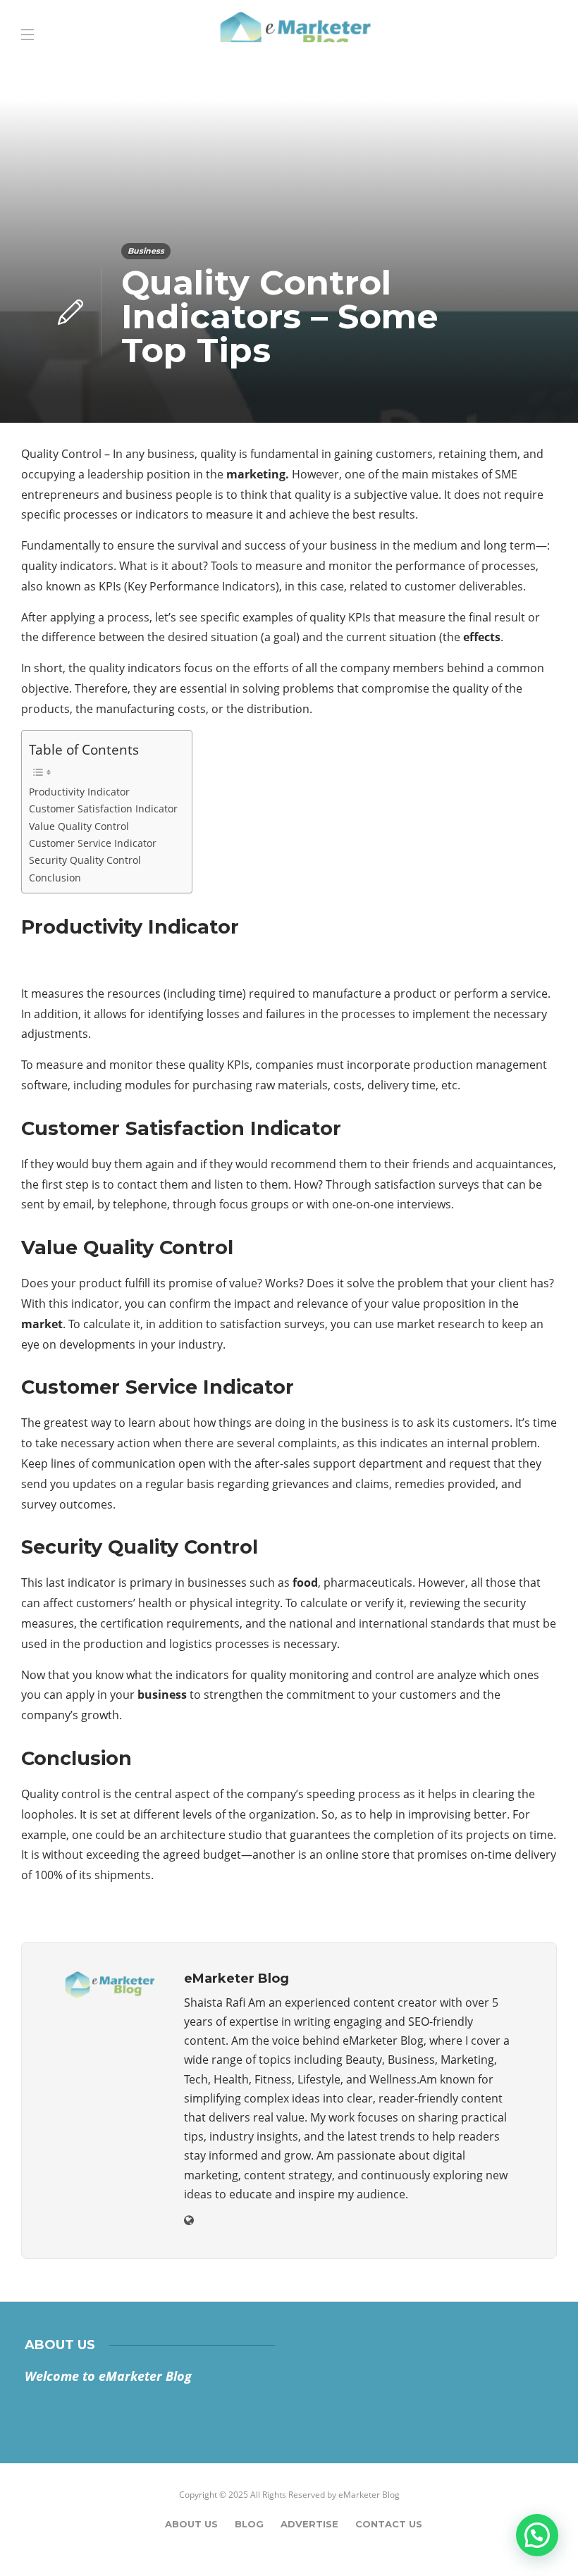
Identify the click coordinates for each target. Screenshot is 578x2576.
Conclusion (55, 878)
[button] (537, 2535)
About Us (191, 2524)
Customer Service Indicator (93, 843)
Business (146, 251)
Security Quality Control (85, 860)
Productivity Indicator (79, 792)
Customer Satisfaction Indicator (103, 809)
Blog (249, 2524)
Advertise (309, 2524)
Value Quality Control (79, 826)
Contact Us (389, 2524)
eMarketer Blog (369, 2495)
